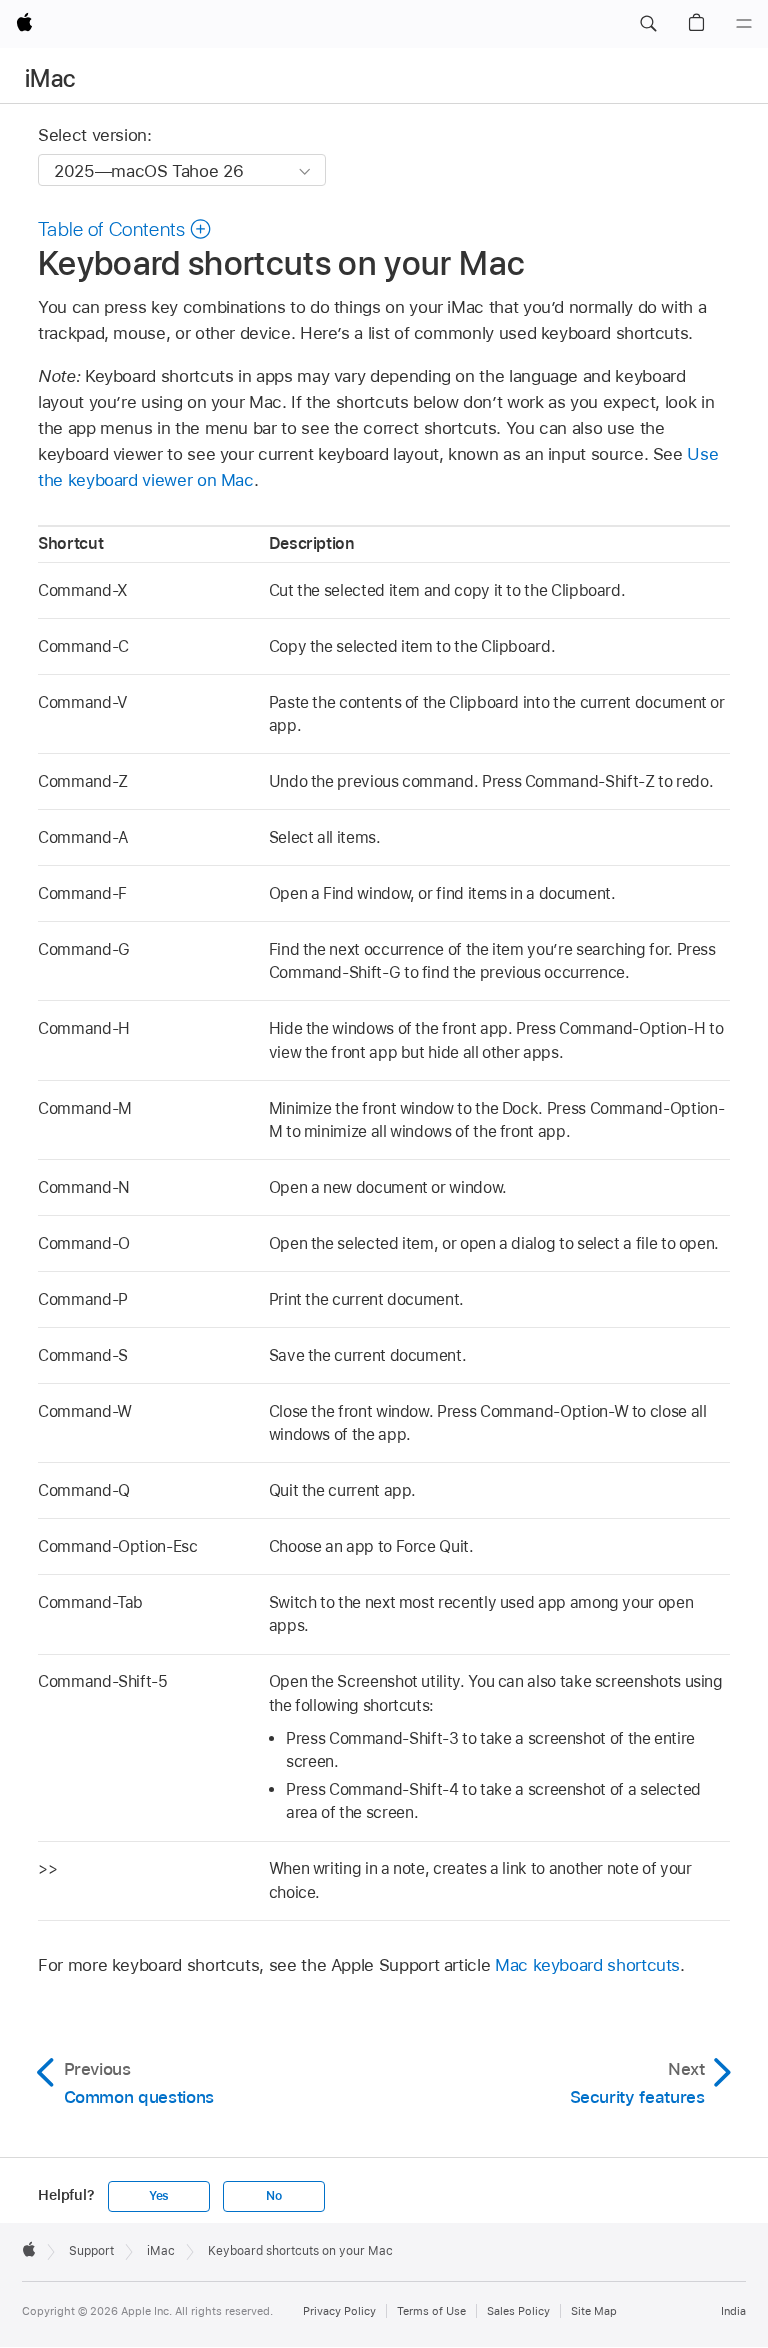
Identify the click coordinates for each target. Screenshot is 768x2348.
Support (91, 2251)
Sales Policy (518, 2311)
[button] (648, 24)
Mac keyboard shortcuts (587, 1965)
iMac (50, 78)
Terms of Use (431, 2311)
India (733, 2311)
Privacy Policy (339, 2311)
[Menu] (744, 24)
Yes (159, 2196)
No (274, 2196)
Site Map (594, 2311)
